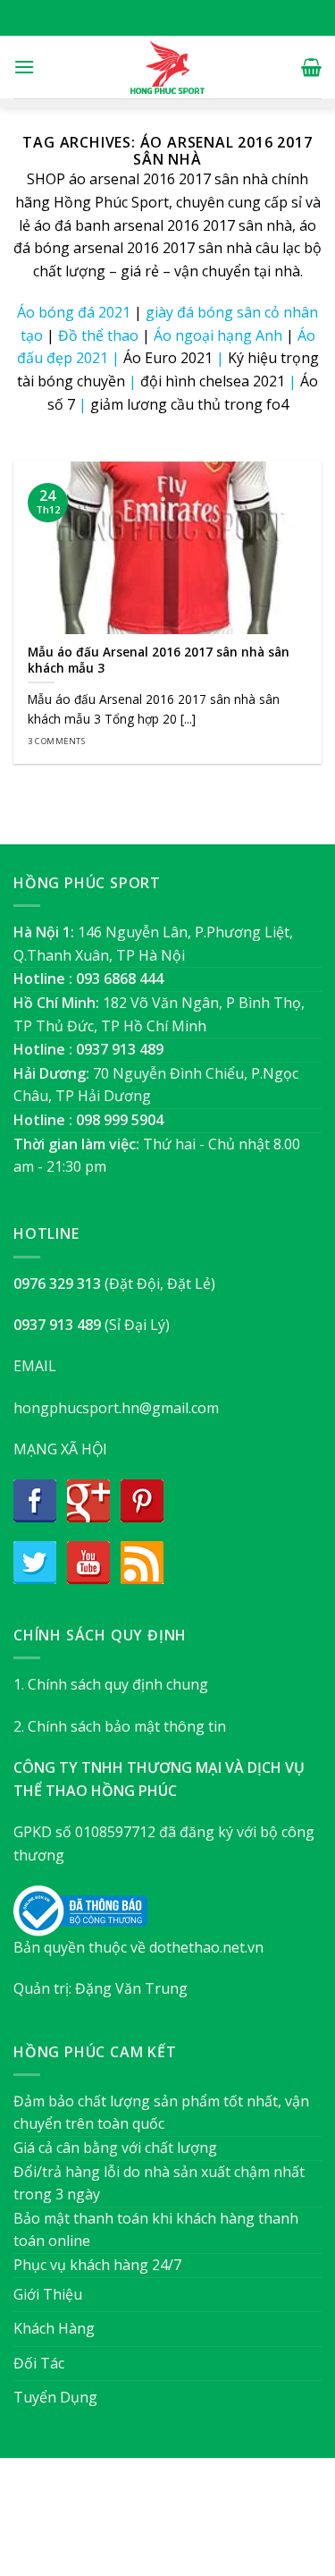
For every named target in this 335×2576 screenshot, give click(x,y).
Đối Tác (39, 2363)
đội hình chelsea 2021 (213, 381)
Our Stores (138, 2525)
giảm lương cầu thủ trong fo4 (189, 404)
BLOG (201, 2525)
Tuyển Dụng (55, 2397)
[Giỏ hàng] (311, 67)
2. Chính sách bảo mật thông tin (120, 1726)
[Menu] (24, 67)
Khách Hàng (54, 2328)
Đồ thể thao (98, 335)
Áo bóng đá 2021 (74, 312)
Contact (257, 2525)
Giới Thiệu (48, 2294)
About (70, 2525)
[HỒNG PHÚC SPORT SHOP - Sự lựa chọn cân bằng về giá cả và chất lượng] (168, 67)
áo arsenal (104, 179)
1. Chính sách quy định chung (111, 1684)
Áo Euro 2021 (168, 358)
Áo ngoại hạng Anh (218, 335)
